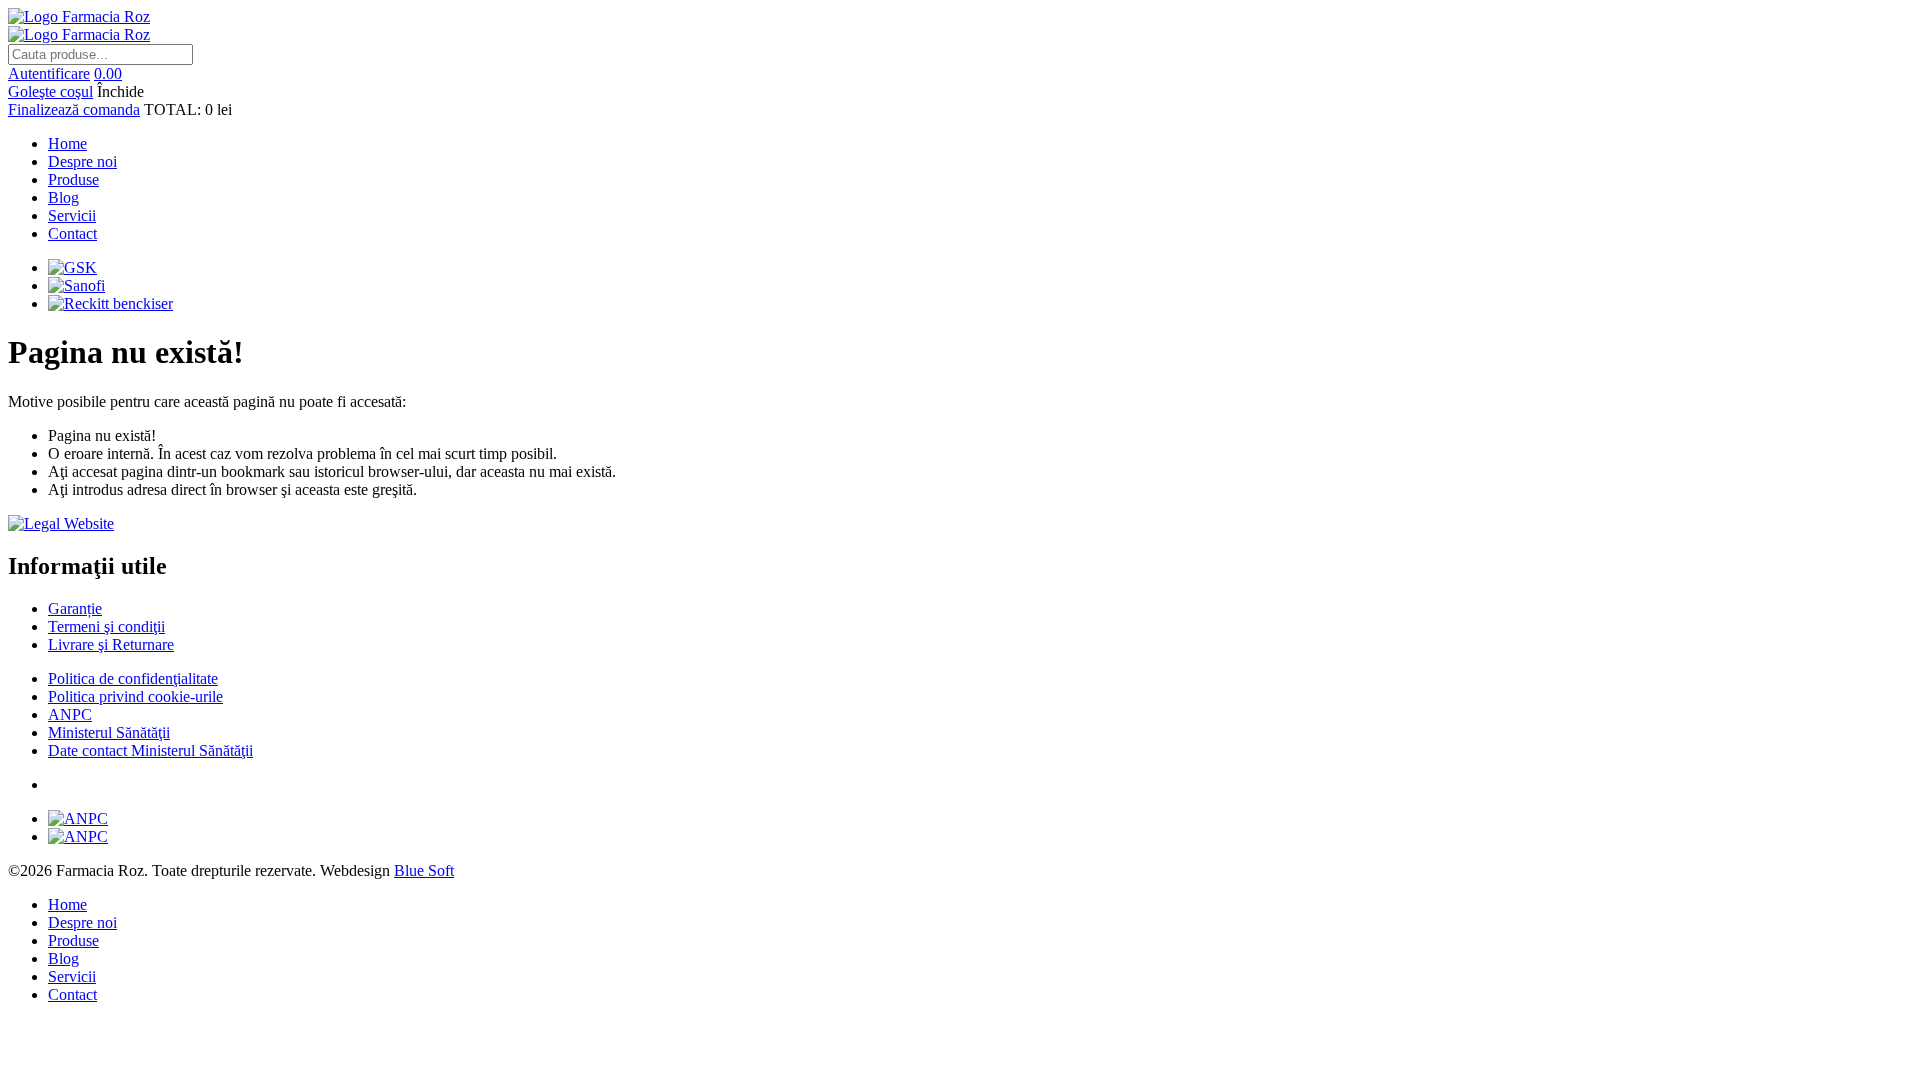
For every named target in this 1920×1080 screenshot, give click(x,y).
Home (67, 143)
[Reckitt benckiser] (110, 303)
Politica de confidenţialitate (133, 678)
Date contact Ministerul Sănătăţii (150, 750)
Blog (63, 197)
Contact (72, 233)
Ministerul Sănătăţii (109, 732)
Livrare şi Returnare (111, 644)
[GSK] (72, 267)
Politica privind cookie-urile (135, 696)
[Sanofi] (76, 285)
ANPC (70, 714)
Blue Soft (424, 870)
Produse (73, 179)
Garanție (75, 608)
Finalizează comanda (74, 109)
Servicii (72, 215)
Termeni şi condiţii (106, 626)
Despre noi (82, 161)
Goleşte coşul (50, 91)
